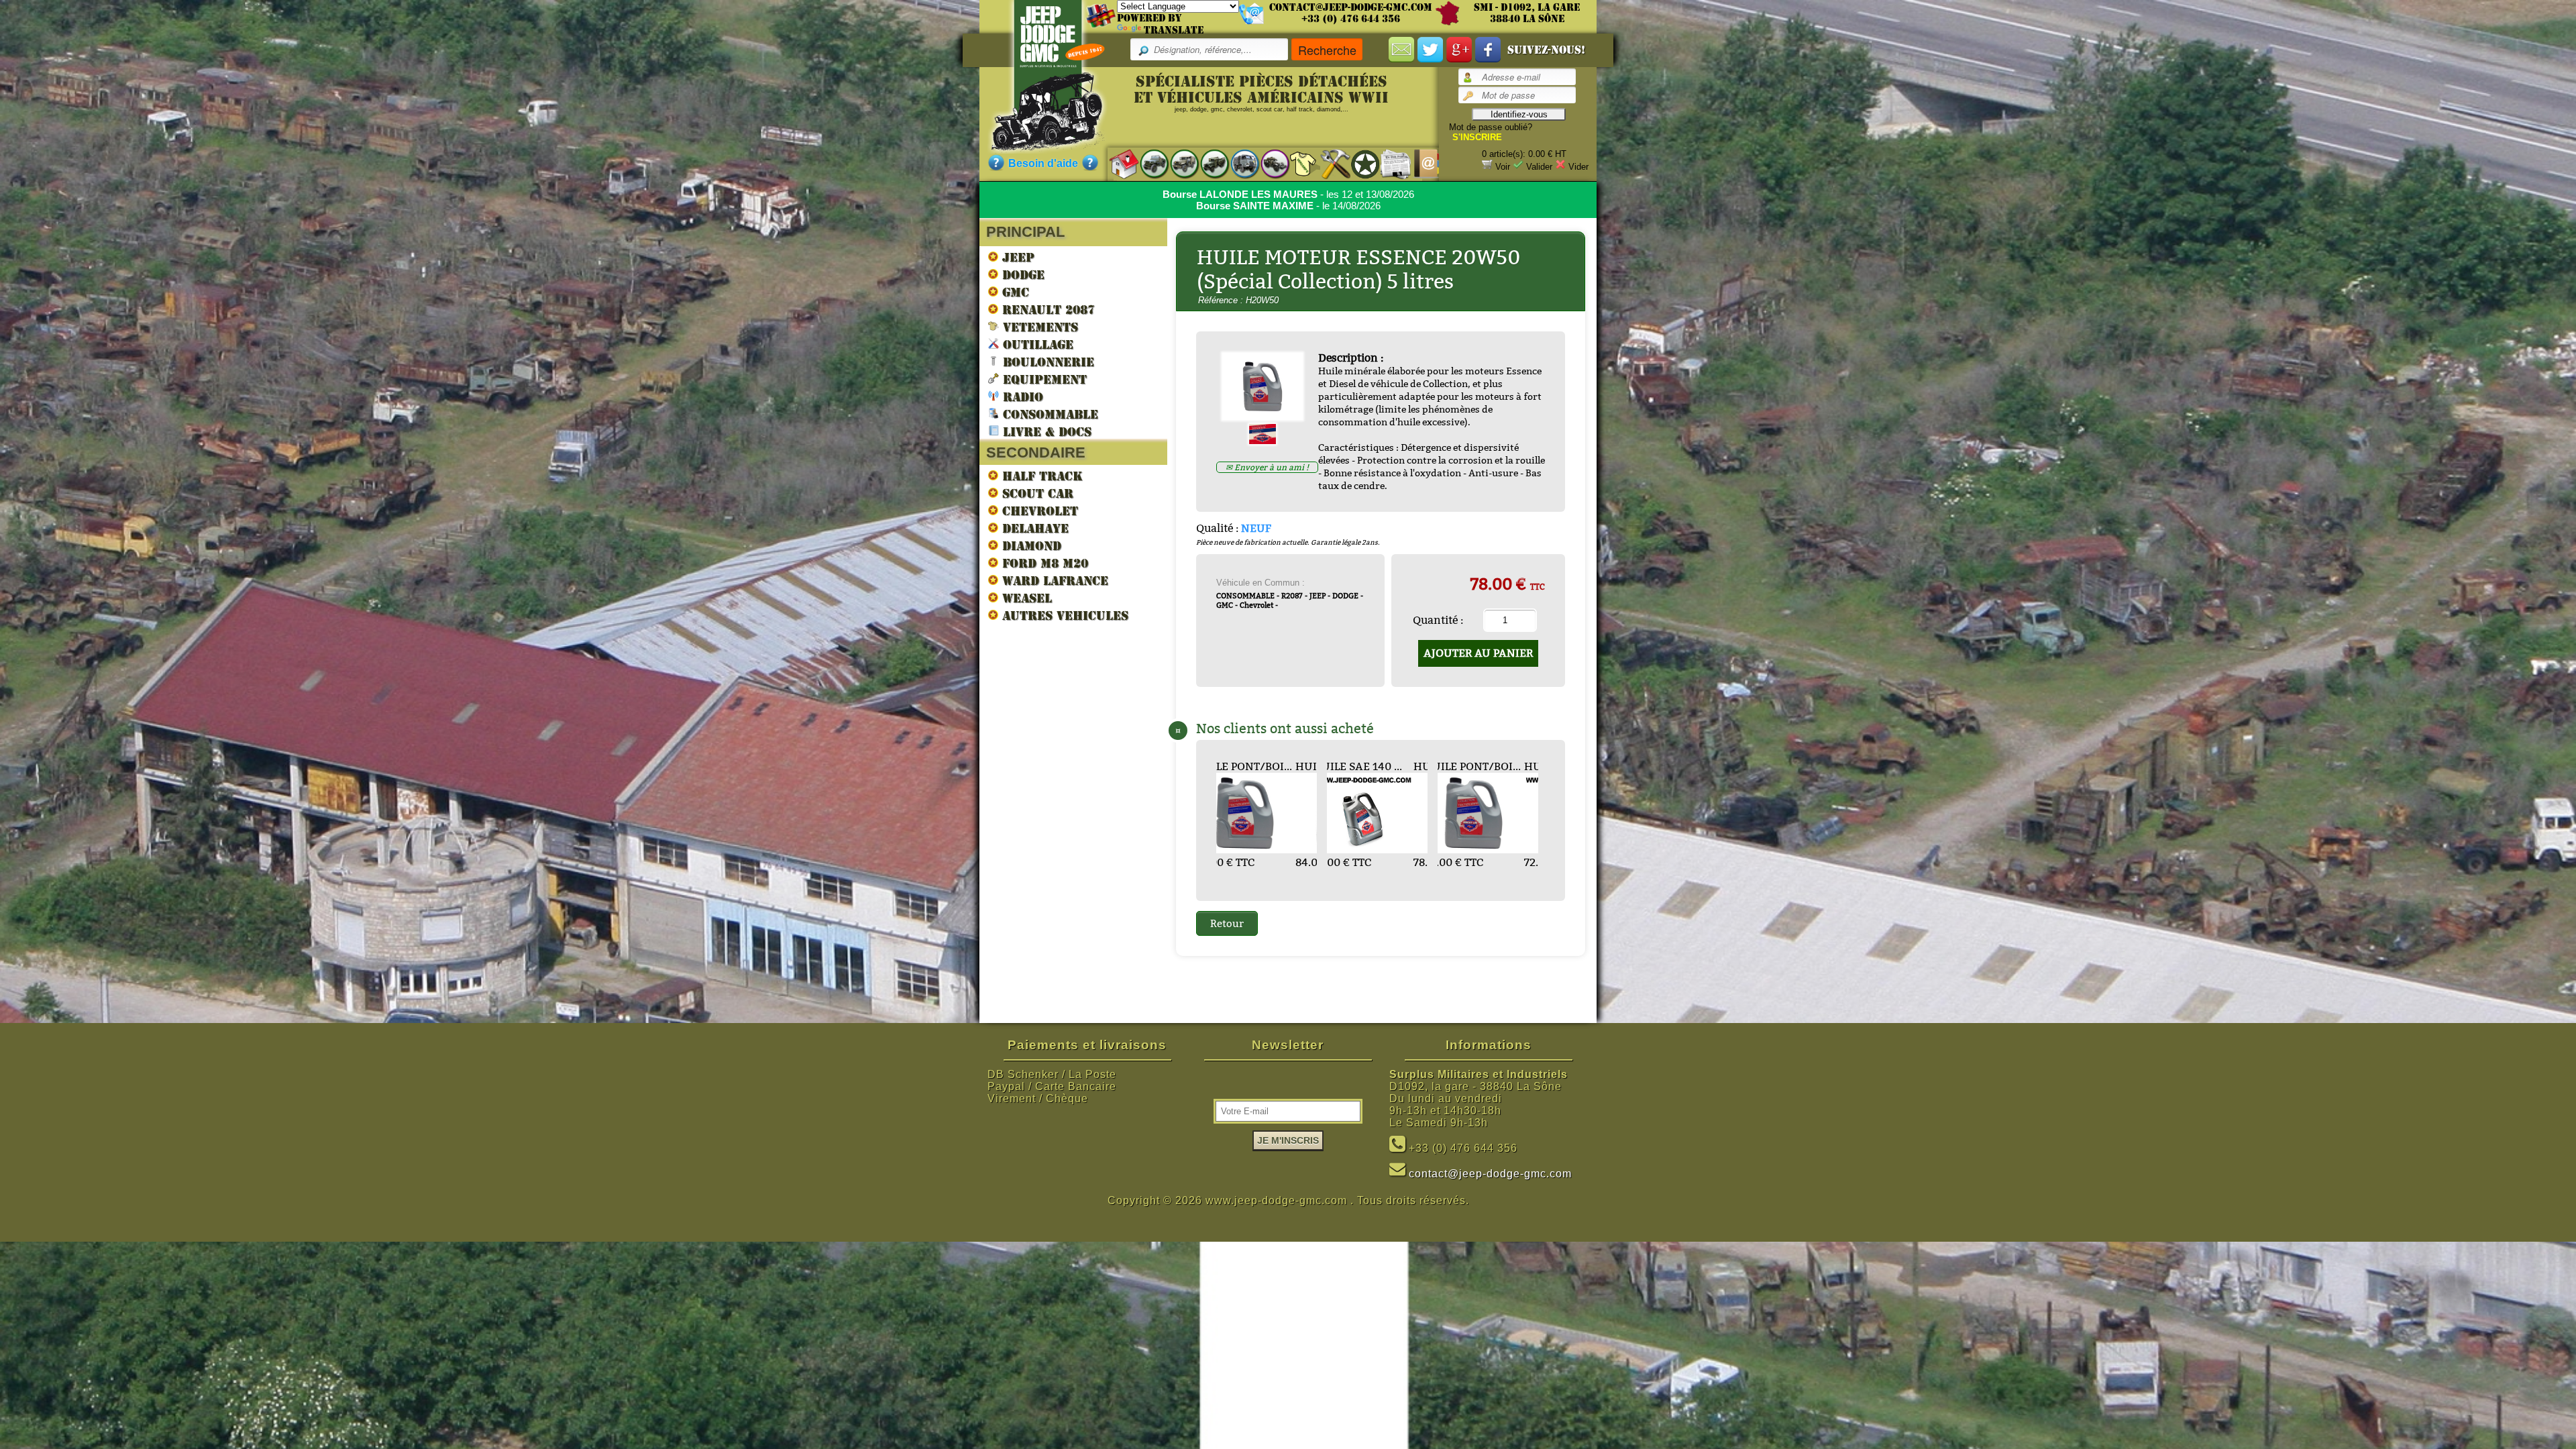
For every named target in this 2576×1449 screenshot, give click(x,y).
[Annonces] (1389, 163)
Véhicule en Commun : (1260, 583)
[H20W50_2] (1268, 440)
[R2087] (1238, 163)
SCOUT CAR (1036, 493)
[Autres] (1268, 163)
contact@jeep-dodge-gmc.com (1351, 7)
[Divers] (1359, 164)
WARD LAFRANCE (1053, 581)
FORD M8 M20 (1043, 563)
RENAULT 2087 (1046, 310)
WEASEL (1025, 598)
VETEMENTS (1038, 327)
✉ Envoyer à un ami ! (1267, 467)
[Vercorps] (1298, 163)
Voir (1503, 167)
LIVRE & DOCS (1045, 432)
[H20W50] (1268, 416)
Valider (1539, 167)
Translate (1174, 30)
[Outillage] (1329, 163)
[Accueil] (1117, 163)
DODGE (1021, 275)
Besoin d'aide (1043, 163)
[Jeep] (1147, 163)
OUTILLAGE (1036, 344)
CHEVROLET (1038, 511)
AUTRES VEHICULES (1063, 615)
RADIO (1021, 397)
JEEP (1016, 257)
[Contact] (1419, 163)
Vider (1578, 167)
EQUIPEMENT (1043, 379)
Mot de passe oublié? (1491, 127)
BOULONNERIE (1046, 362)
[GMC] (1208, 163)
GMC (1014, 292)
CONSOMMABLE (1049, 414)
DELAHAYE (1033, 528)
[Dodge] (1178, 163)
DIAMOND (1030, 546)
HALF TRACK (1040, 476)
